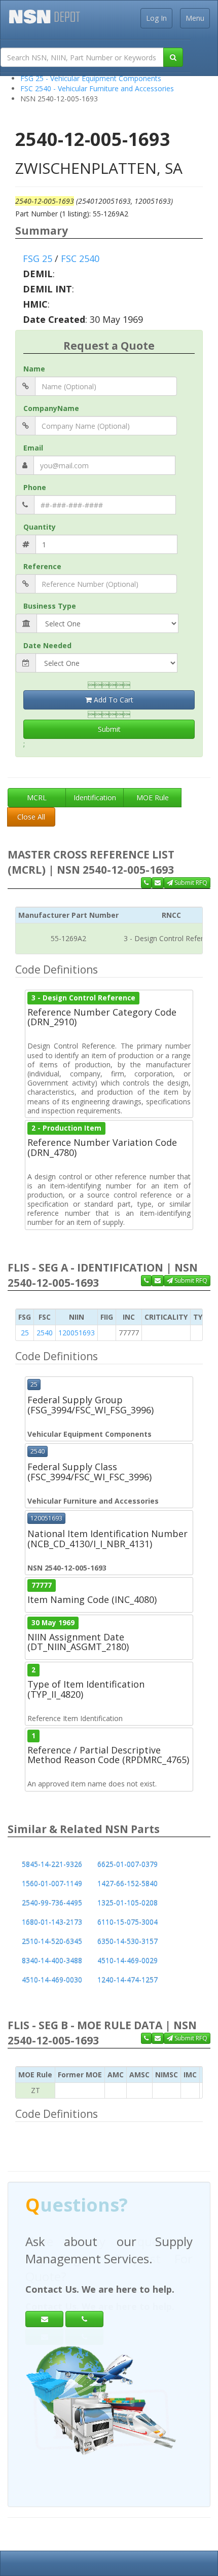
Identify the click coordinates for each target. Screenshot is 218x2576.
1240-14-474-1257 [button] (128, 1980)
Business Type (50, 606)
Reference (42, 566)
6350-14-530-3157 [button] (128, 1941)
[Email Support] (158, 883)
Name (34, 369)
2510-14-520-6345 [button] (52, 1941)
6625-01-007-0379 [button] (128, 1864)
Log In (156, 18)
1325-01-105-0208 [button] (128, 1903)
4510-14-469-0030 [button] (52, 1980)
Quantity (40, 527)
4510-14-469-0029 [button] (128, 1961)
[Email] (44, 2319)
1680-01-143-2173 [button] (52, 1922)
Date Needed (47, 645)
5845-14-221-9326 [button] (52, 1864)
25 (25, 1333)
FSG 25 (38, 258)
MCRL (37, 797)
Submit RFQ (190, 883)
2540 (45, 1333)
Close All (31, 817)
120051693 (77, 1333)
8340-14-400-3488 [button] (52, 1961)
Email (33, 448)
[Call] (84, 2319)
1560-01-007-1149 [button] (52, 1883)
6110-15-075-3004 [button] (128, 1922)
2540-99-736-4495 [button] (52, 1903)
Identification (95, 797)
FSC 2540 (80, 258)
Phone (35, 487)
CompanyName (51, 408)
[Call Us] (146, 883)
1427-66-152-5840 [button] (128, 1883)
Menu (195, 18)
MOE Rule (153, 797)
